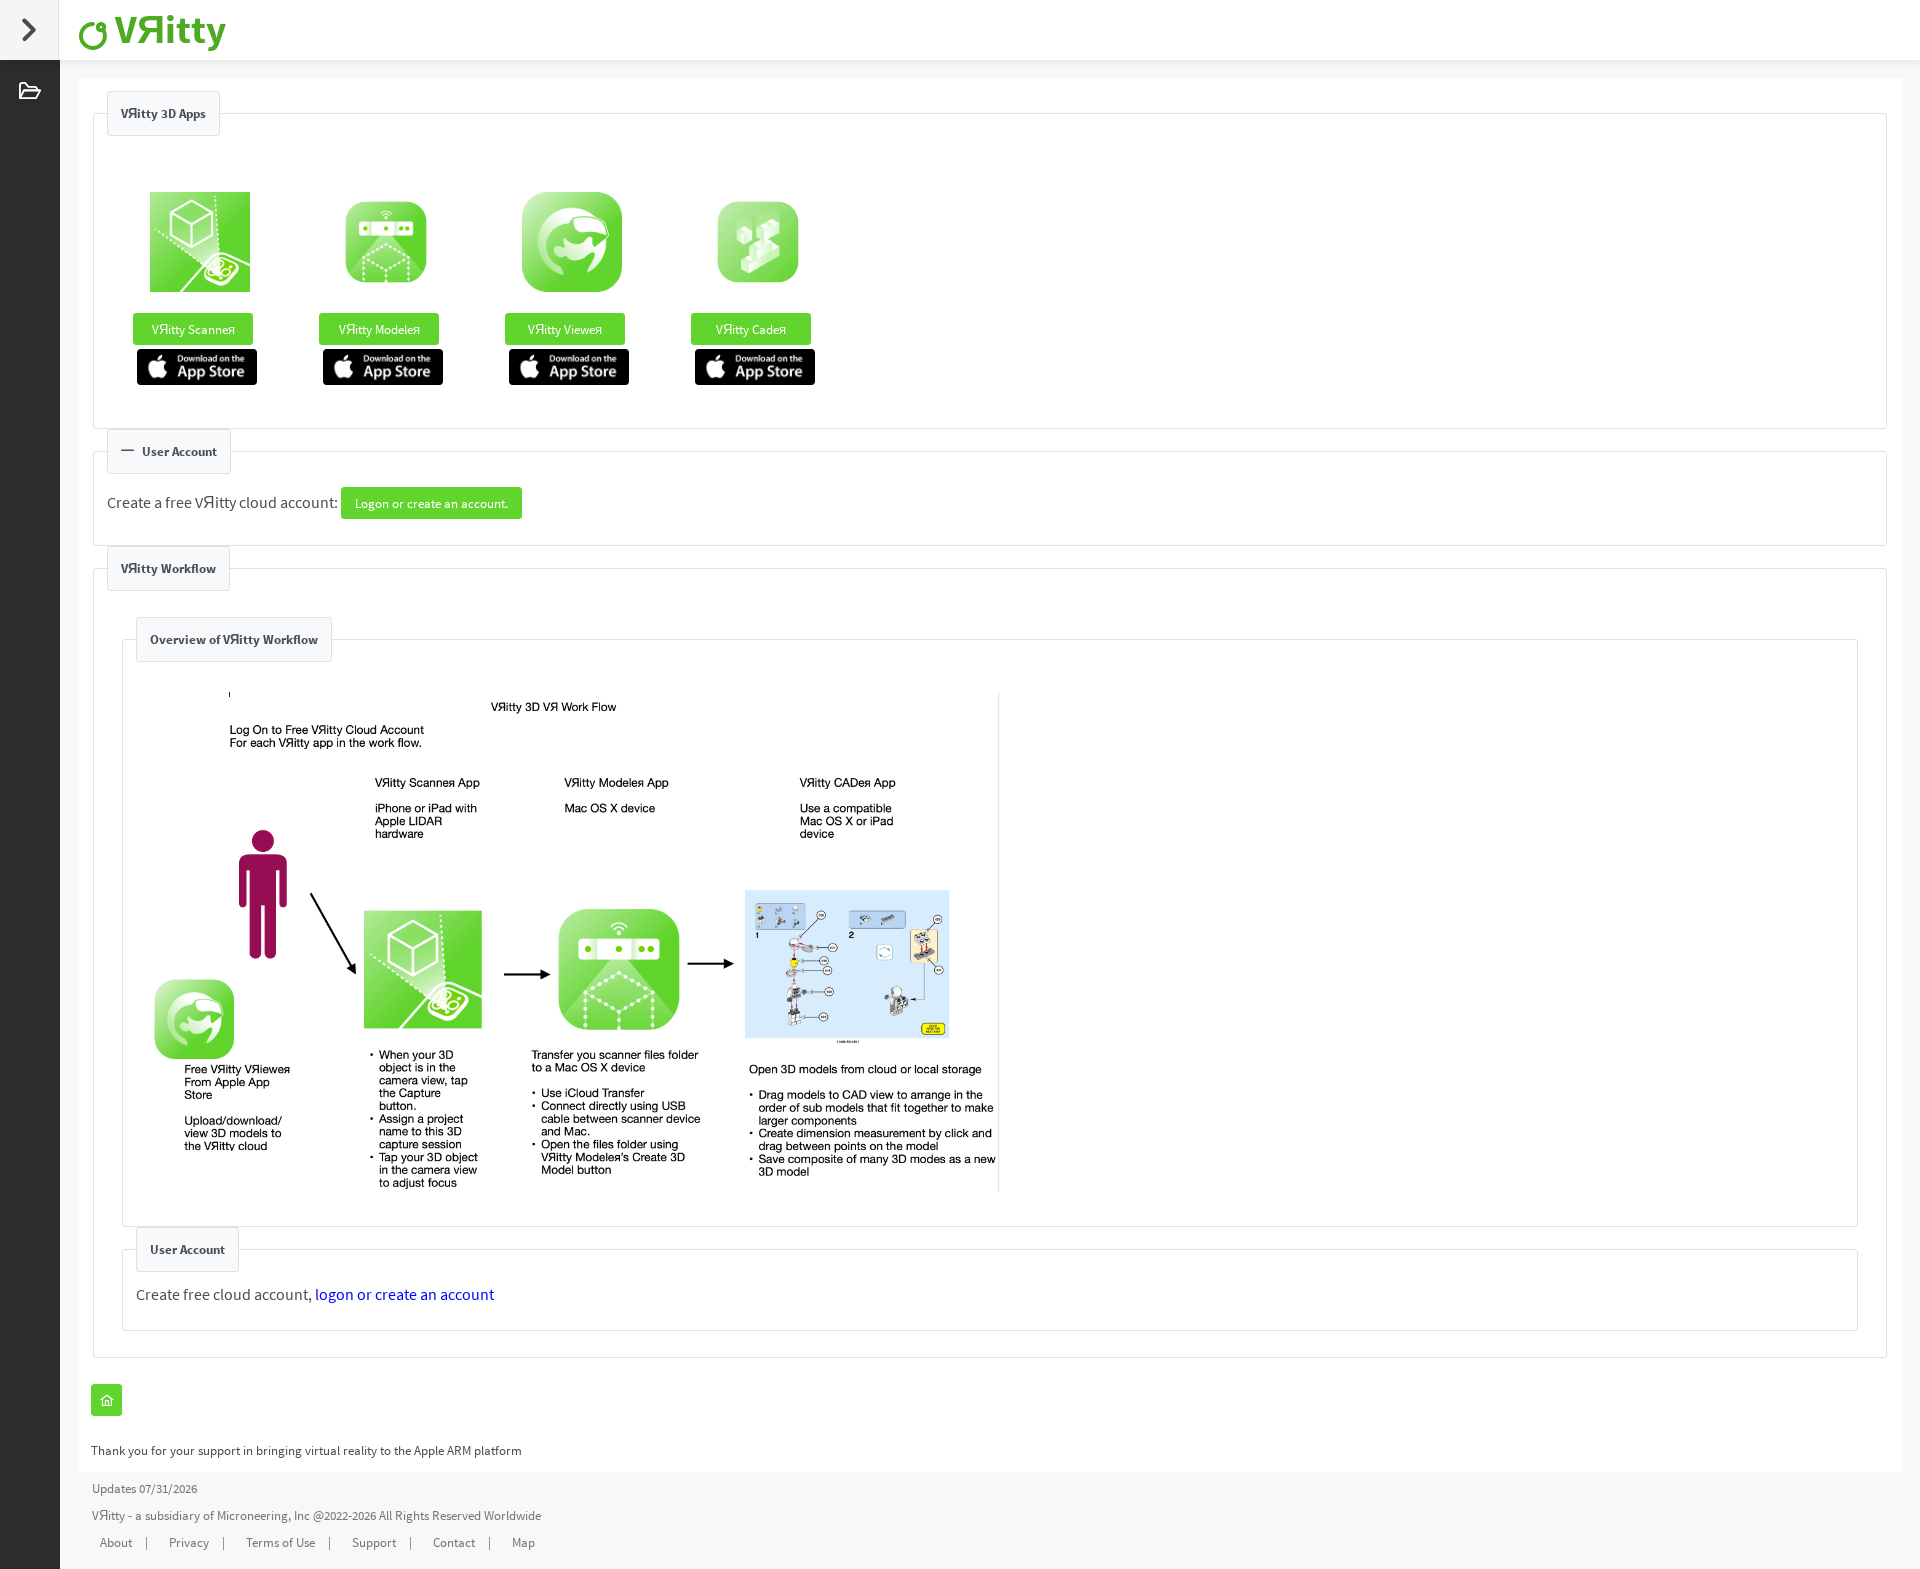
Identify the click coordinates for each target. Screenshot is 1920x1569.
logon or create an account (404, 1294)
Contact (454, 1542)
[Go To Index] (106, 1400)
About (116, 1542)
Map (523, 1542)
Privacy (189, 1542)
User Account (179, 451)
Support (374, 1542)
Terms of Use (280, 1542)
